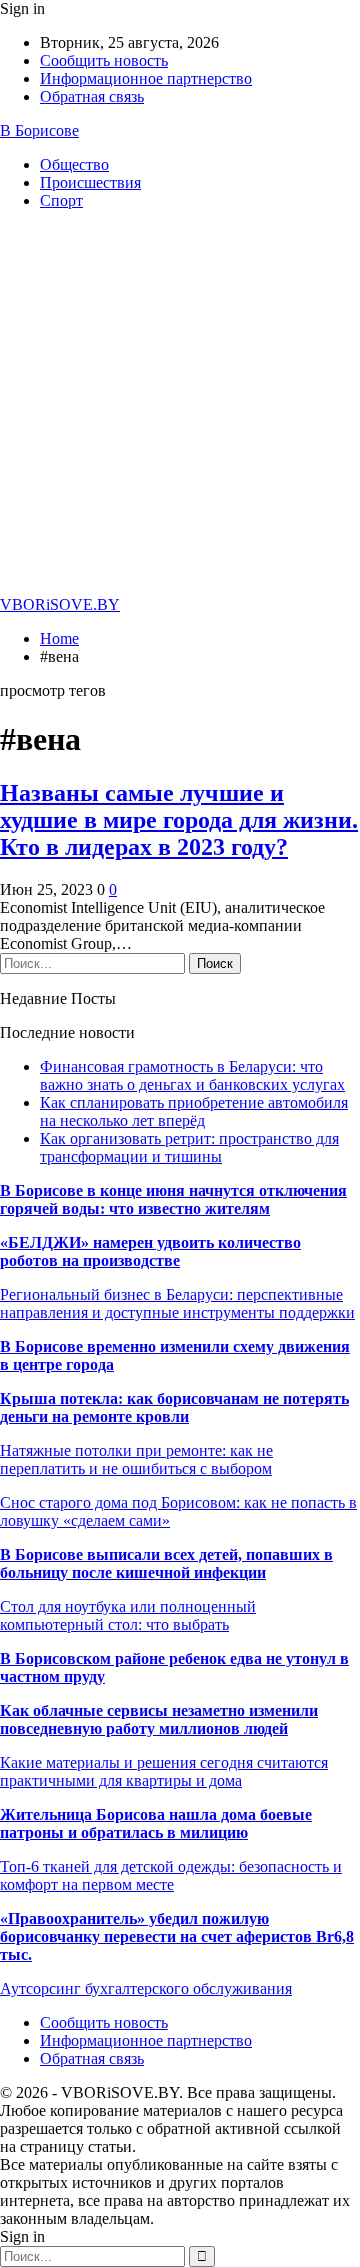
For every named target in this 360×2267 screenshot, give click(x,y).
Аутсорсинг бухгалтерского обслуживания (146, 1988)
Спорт (61, 200)
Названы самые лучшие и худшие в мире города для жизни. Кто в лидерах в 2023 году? (179, 820)
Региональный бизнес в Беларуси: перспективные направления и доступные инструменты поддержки (177, 1303)
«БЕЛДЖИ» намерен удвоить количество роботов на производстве (150, 1251)
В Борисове (39, 130)
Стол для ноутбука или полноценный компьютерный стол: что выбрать (128, 1615)
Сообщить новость (104, 60)
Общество (74, 164)
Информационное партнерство (146, 78)
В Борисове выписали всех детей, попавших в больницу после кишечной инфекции (166, 1563)
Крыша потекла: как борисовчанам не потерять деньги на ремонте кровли (174, 1407)
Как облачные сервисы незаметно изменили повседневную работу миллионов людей (159, 1719)
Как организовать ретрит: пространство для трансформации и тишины (189, 1147)
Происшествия (90, 182)
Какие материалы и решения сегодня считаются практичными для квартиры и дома (164, 1771)
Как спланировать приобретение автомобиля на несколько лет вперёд (194, 1111)
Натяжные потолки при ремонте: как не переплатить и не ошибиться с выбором (136, 1459)
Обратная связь (92, 96)
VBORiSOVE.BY (60, 604)
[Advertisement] (180, 406)
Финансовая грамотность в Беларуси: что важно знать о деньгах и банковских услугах (192, 1075)
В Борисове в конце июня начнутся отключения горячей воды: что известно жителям (173, 1199)
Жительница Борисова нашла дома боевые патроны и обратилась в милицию (156, 1823)
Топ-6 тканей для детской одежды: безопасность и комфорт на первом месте (171, 1875)
